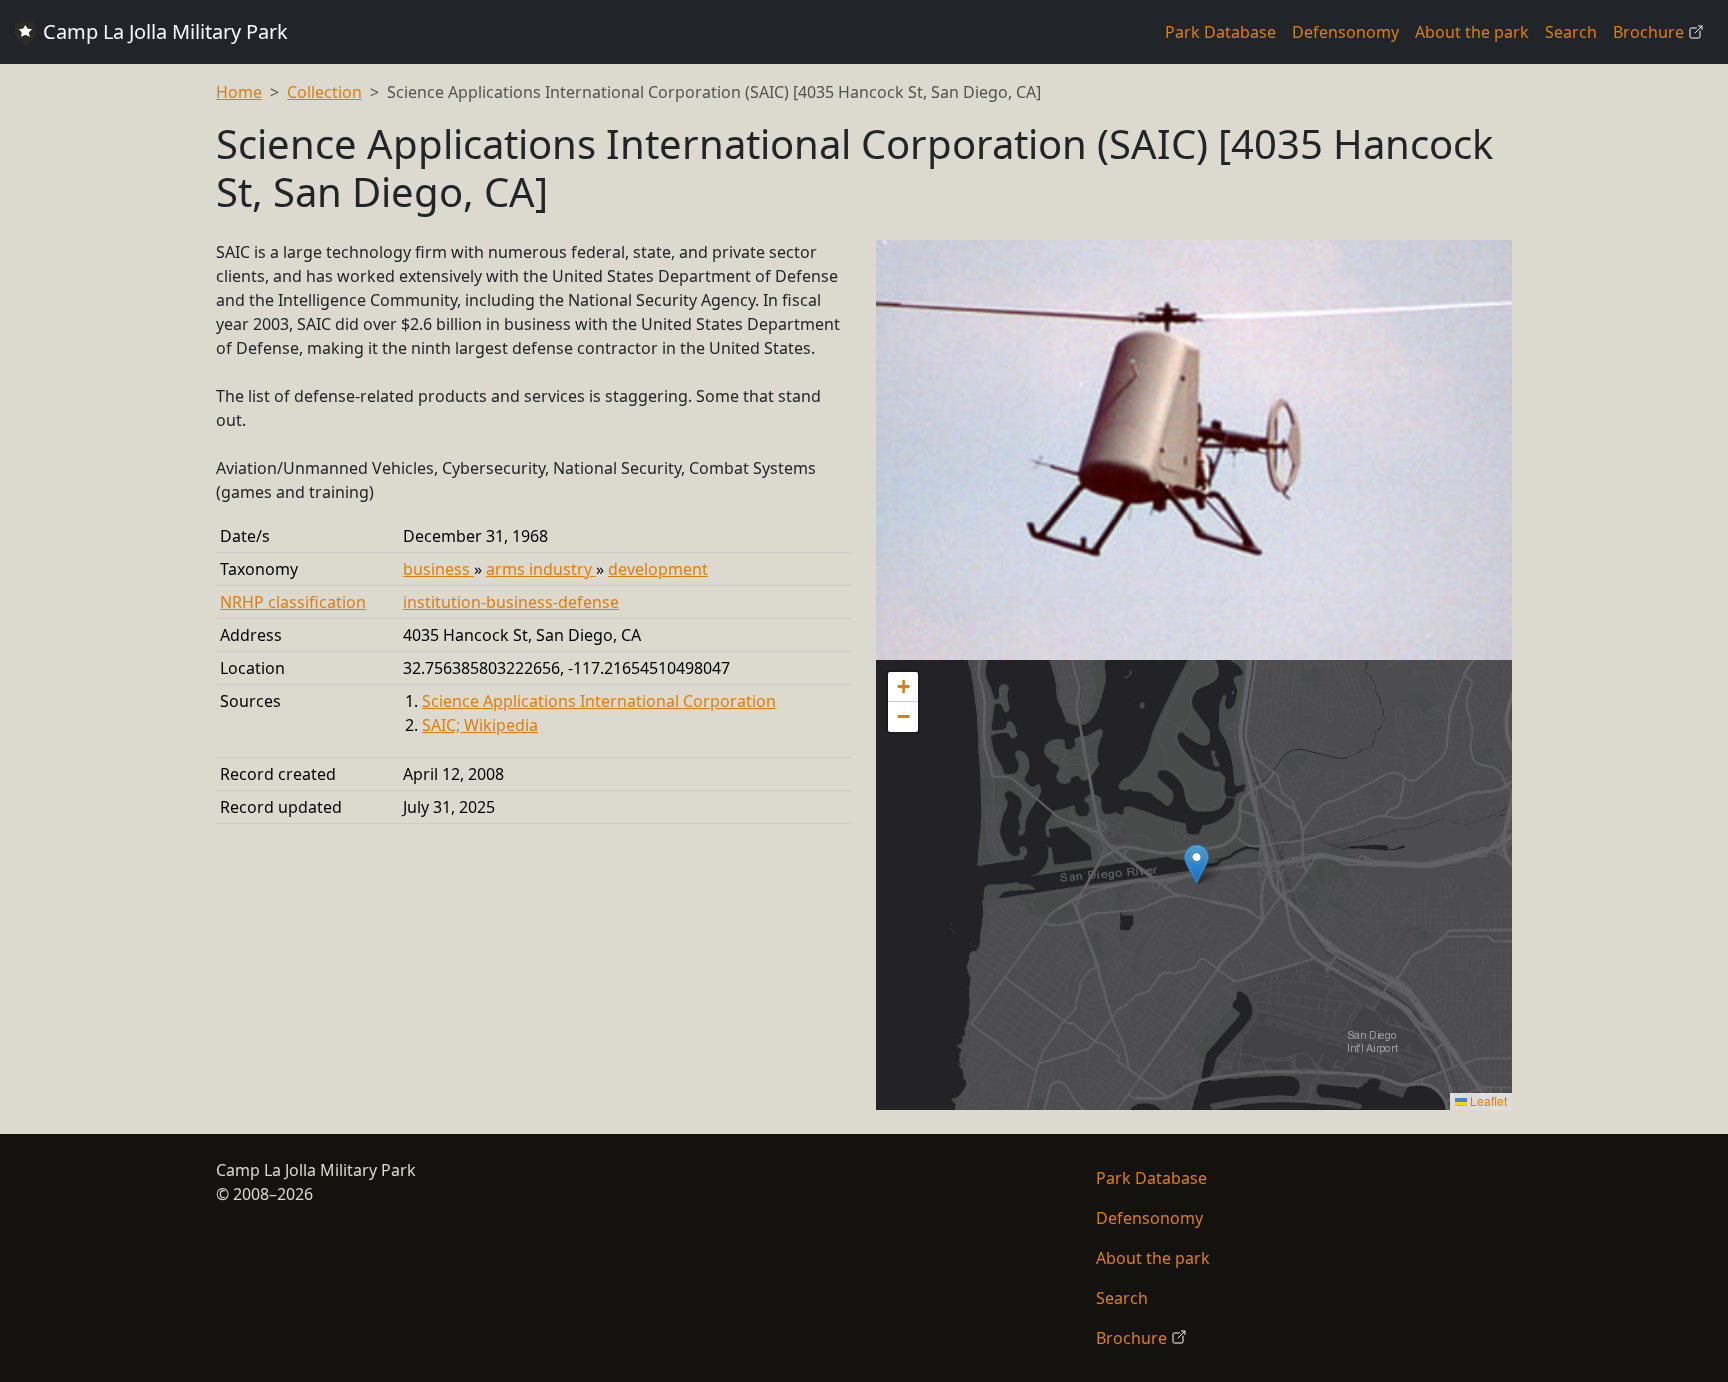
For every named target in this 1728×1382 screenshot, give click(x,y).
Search (1571, 32)
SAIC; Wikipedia (480, 725)
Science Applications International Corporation (599, 701)
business (438, 569)
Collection (324, 92)
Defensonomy (1345, 32)
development (658, 569)
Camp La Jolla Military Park (163, 31)
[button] (1196, 864)
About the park (1472, 32)
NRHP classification (293, 602)
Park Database (1220, 32)
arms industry (541, 569)
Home (239, 92)
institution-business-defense (511, 602)
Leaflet (1487, 1100)
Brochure (1650, 32)
